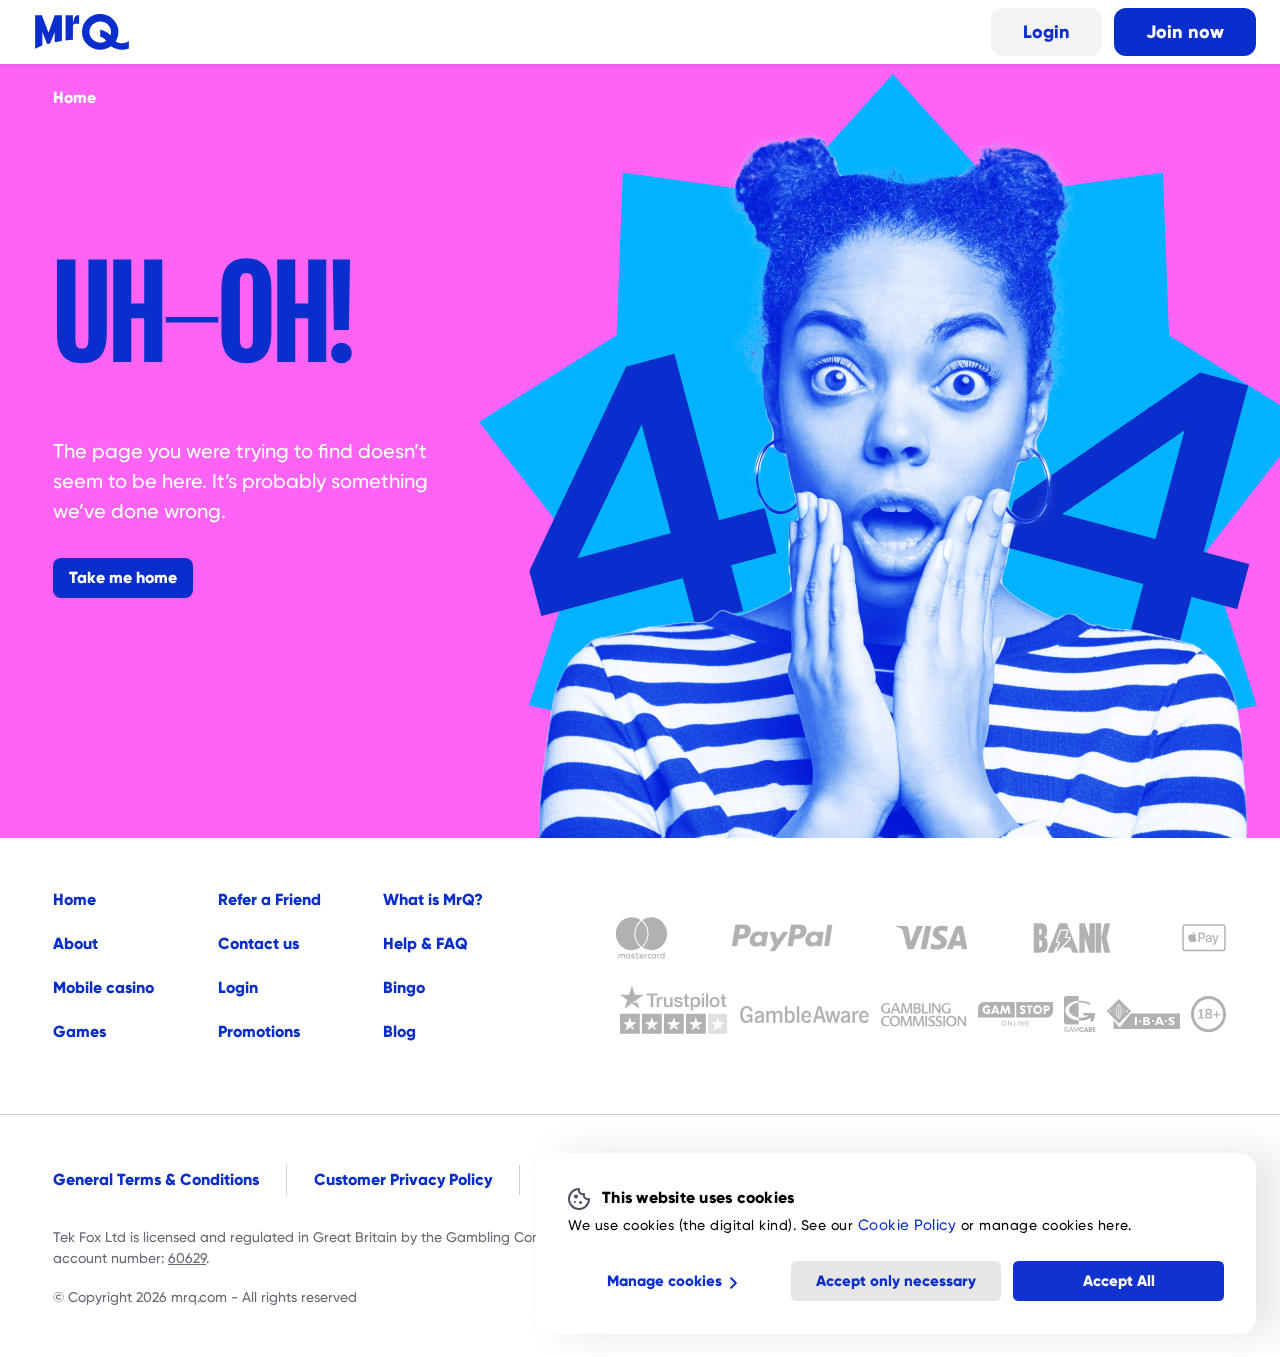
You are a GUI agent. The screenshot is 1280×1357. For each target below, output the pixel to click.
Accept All (1119, 1281)
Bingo (404, 987)
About (75, 943)
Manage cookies (664, 1281)
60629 (187, 1258)
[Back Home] (82, 32)
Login (1046, 31)
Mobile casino (103, 987)
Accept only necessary (896, 1281)
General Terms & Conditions (156, 1179)
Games (79, 1031)
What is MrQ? (433, 899)
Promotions (259, 1031)
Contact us (258, 943)
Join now (1185, 31)
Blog (399, 1031)
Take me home (123, 577)
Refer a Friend (269, 899)
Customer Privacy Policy (403, 1179)
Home (74, 899)
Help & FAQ (425, 943)
